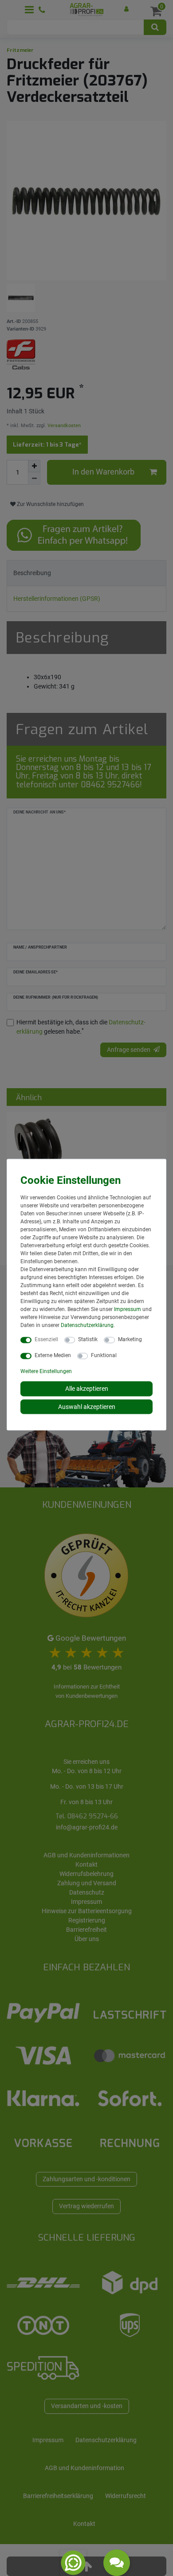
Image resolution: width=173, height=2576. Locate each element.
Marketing (130, 1339)
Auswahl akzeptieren (87, 1406)
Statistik (88, 1339)
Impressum (128, 1309)
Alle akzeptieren (87, 1389)
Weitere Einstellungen (46, 1371)
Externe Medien (53, 1355)
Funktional (104, 1355)
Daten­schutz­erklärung (87, 1325)
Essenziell (46, 1339)
